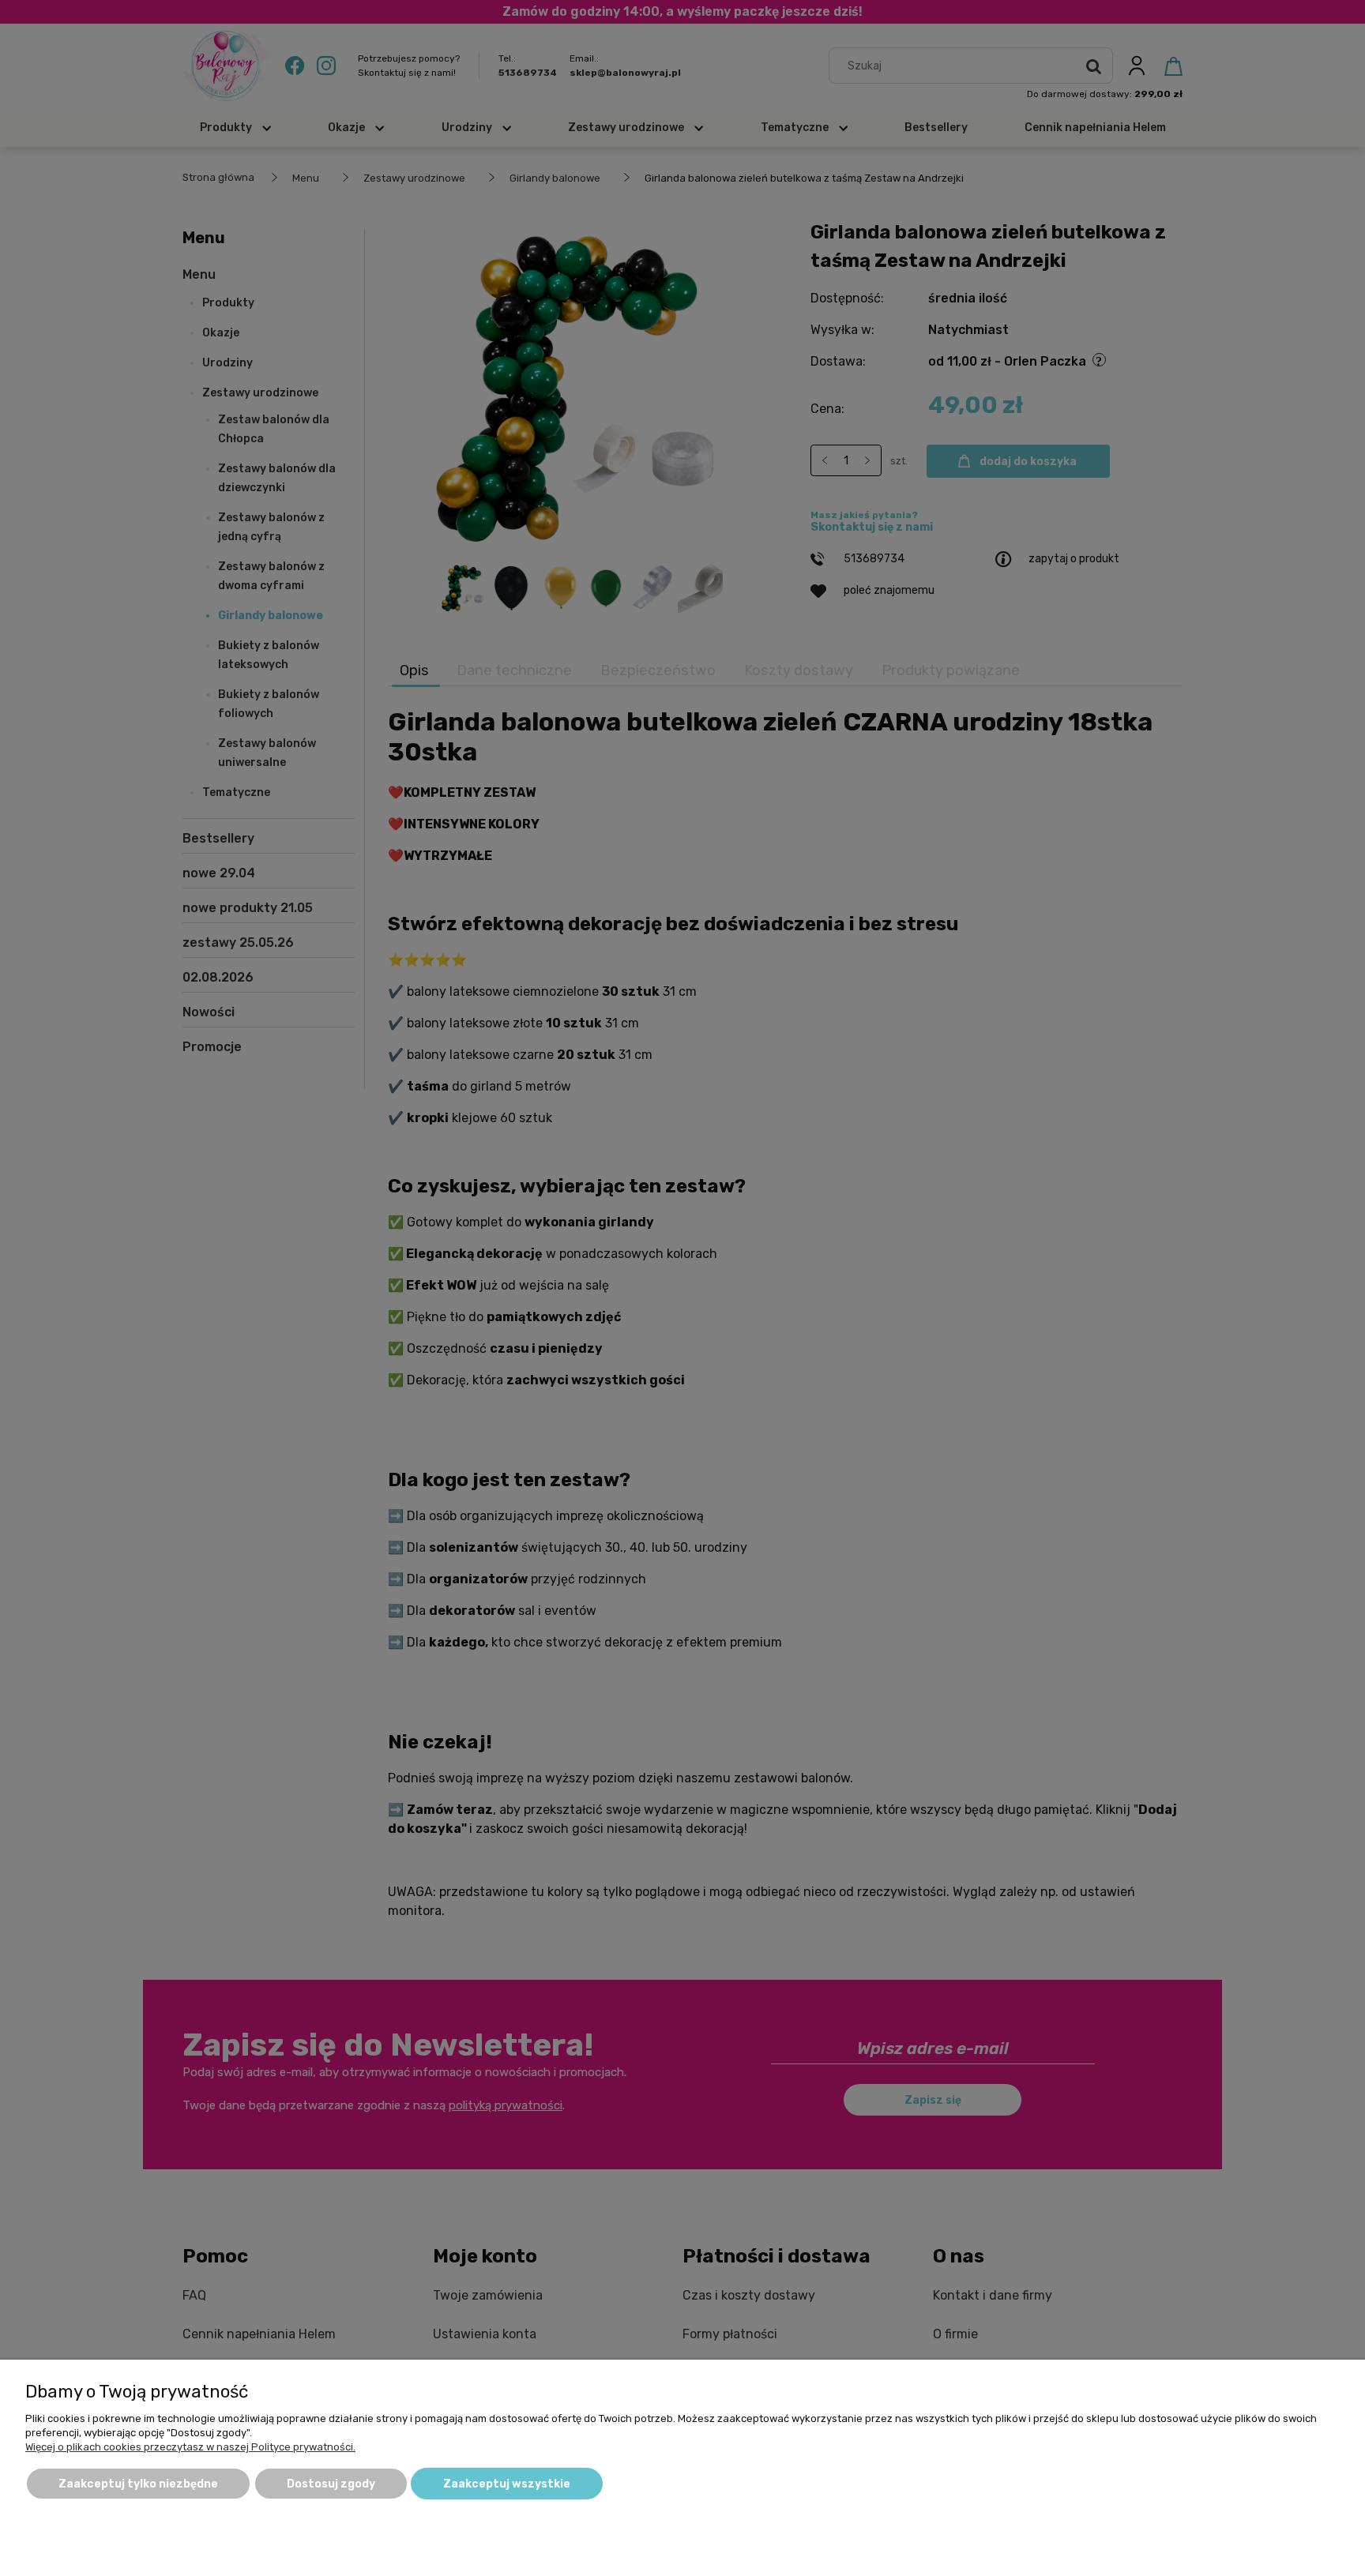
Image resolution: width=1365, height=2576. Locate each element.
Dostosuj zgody (331, 2484)
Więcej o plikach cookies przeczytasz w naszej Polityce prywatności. (190, 2447)
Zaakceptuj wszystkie (507, 2484)
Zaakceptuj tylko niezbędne (138, 2484)
